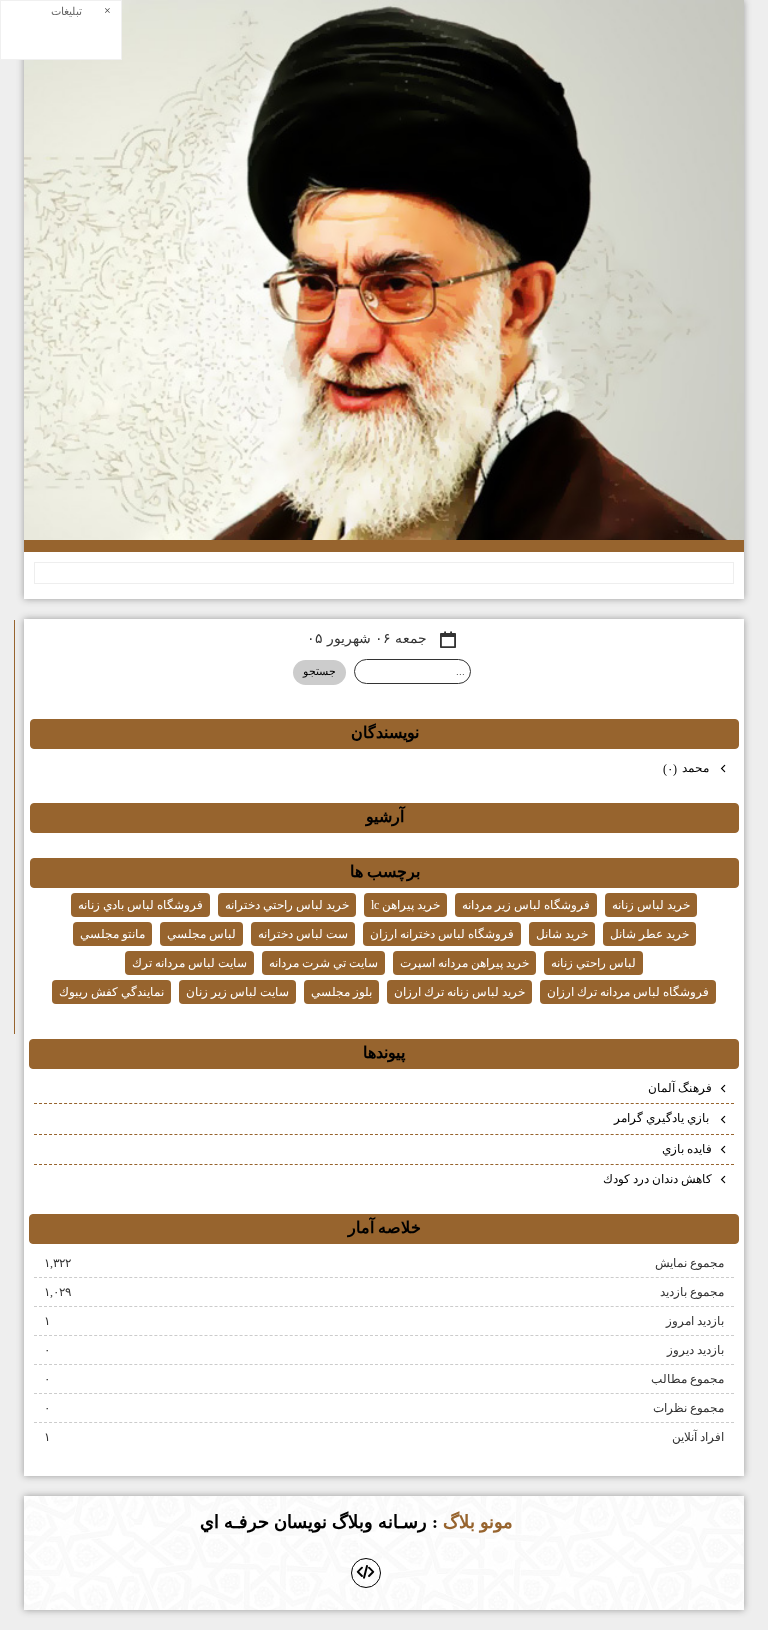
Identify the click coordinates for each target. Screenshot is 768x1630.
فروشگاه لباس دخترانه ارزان (442, 934)
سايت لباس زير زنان (237, 992)
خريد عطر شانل (649, 934)
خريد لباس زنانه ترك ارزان (459, 992)
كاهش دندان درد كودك (657, 1179)
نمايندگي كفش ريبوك (111, 992)
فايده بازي (687, 1149)
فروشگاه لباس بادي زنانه (140, 905)
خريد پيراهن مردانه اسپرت (464, 963)
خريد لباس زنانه (651, 905)
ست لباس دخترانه (303, 934)
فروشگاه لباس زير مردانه (526, 905)
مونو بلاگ (478, 1522)
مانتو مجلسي (112, 934)
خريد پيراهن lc (405, 905)
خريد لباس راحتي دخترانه (287, 905)
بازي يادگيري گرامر (663, 1118)
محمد (687, 768)
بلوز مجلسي (341, 992)
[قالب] (366, 1573)
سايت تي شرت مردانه (323, 963)
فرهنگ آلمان (680, 1088)
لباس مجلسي (201, 934)
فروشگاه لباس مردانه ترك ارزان (628, 992)
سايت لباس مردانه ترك (189, 963)
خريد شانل (562, 934)
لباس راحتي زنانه (593, 963)
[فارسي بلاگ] (548, 1523)
